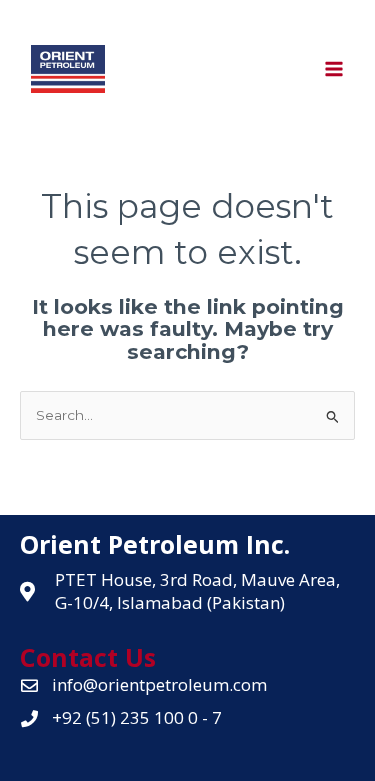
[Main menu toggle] (334, 69)
